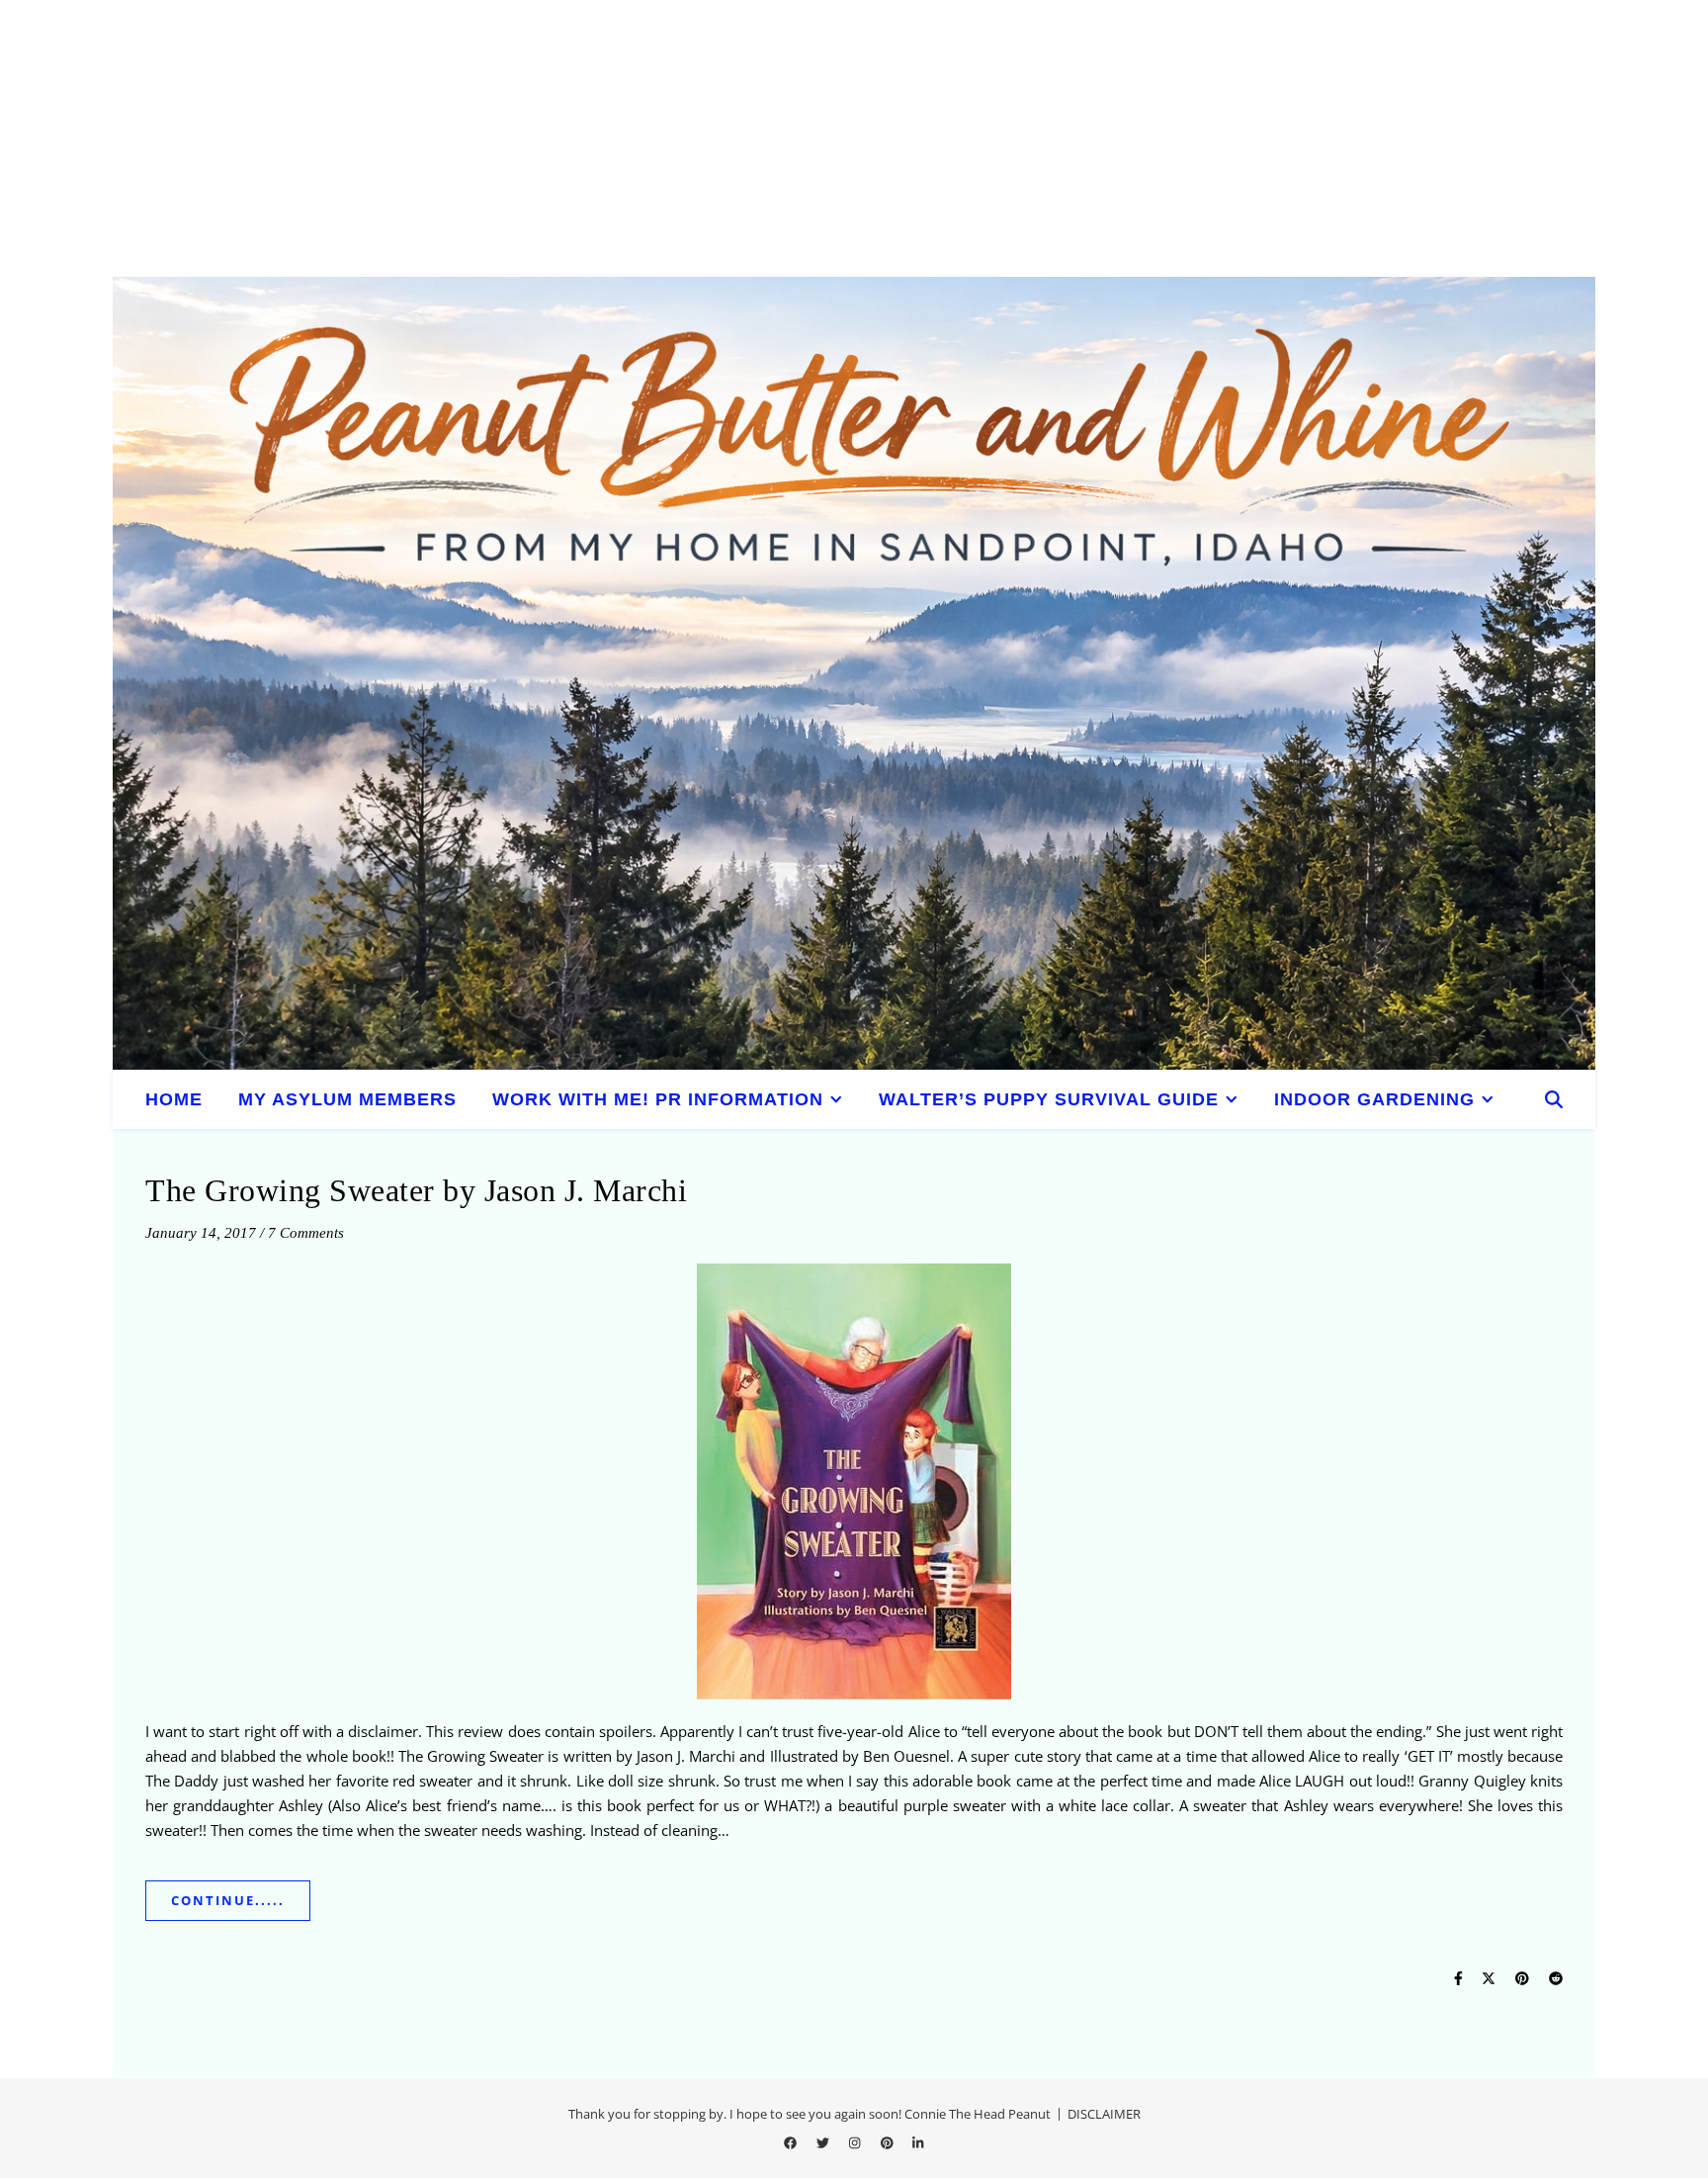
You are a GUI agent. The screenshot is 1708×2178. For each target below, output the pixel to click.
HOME (174, 1099)
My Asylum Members (347, 1099)
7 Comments (306, 1233)
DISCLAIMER (1104, 2114)
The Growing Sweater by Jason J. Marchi (416, 1190)
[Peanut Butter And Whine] (854, 673)
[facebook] (792, 2143)
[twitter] (824, 2143)
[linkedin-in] (918, 2143)
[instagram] (856, 2143)
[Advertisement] (593, 138)
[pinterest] (889, 2143)
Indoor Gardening (1374, 1099)
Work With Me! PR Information (658, 1099)
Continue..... (228, 1900)
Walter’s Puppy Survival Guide (1049, 1099)
